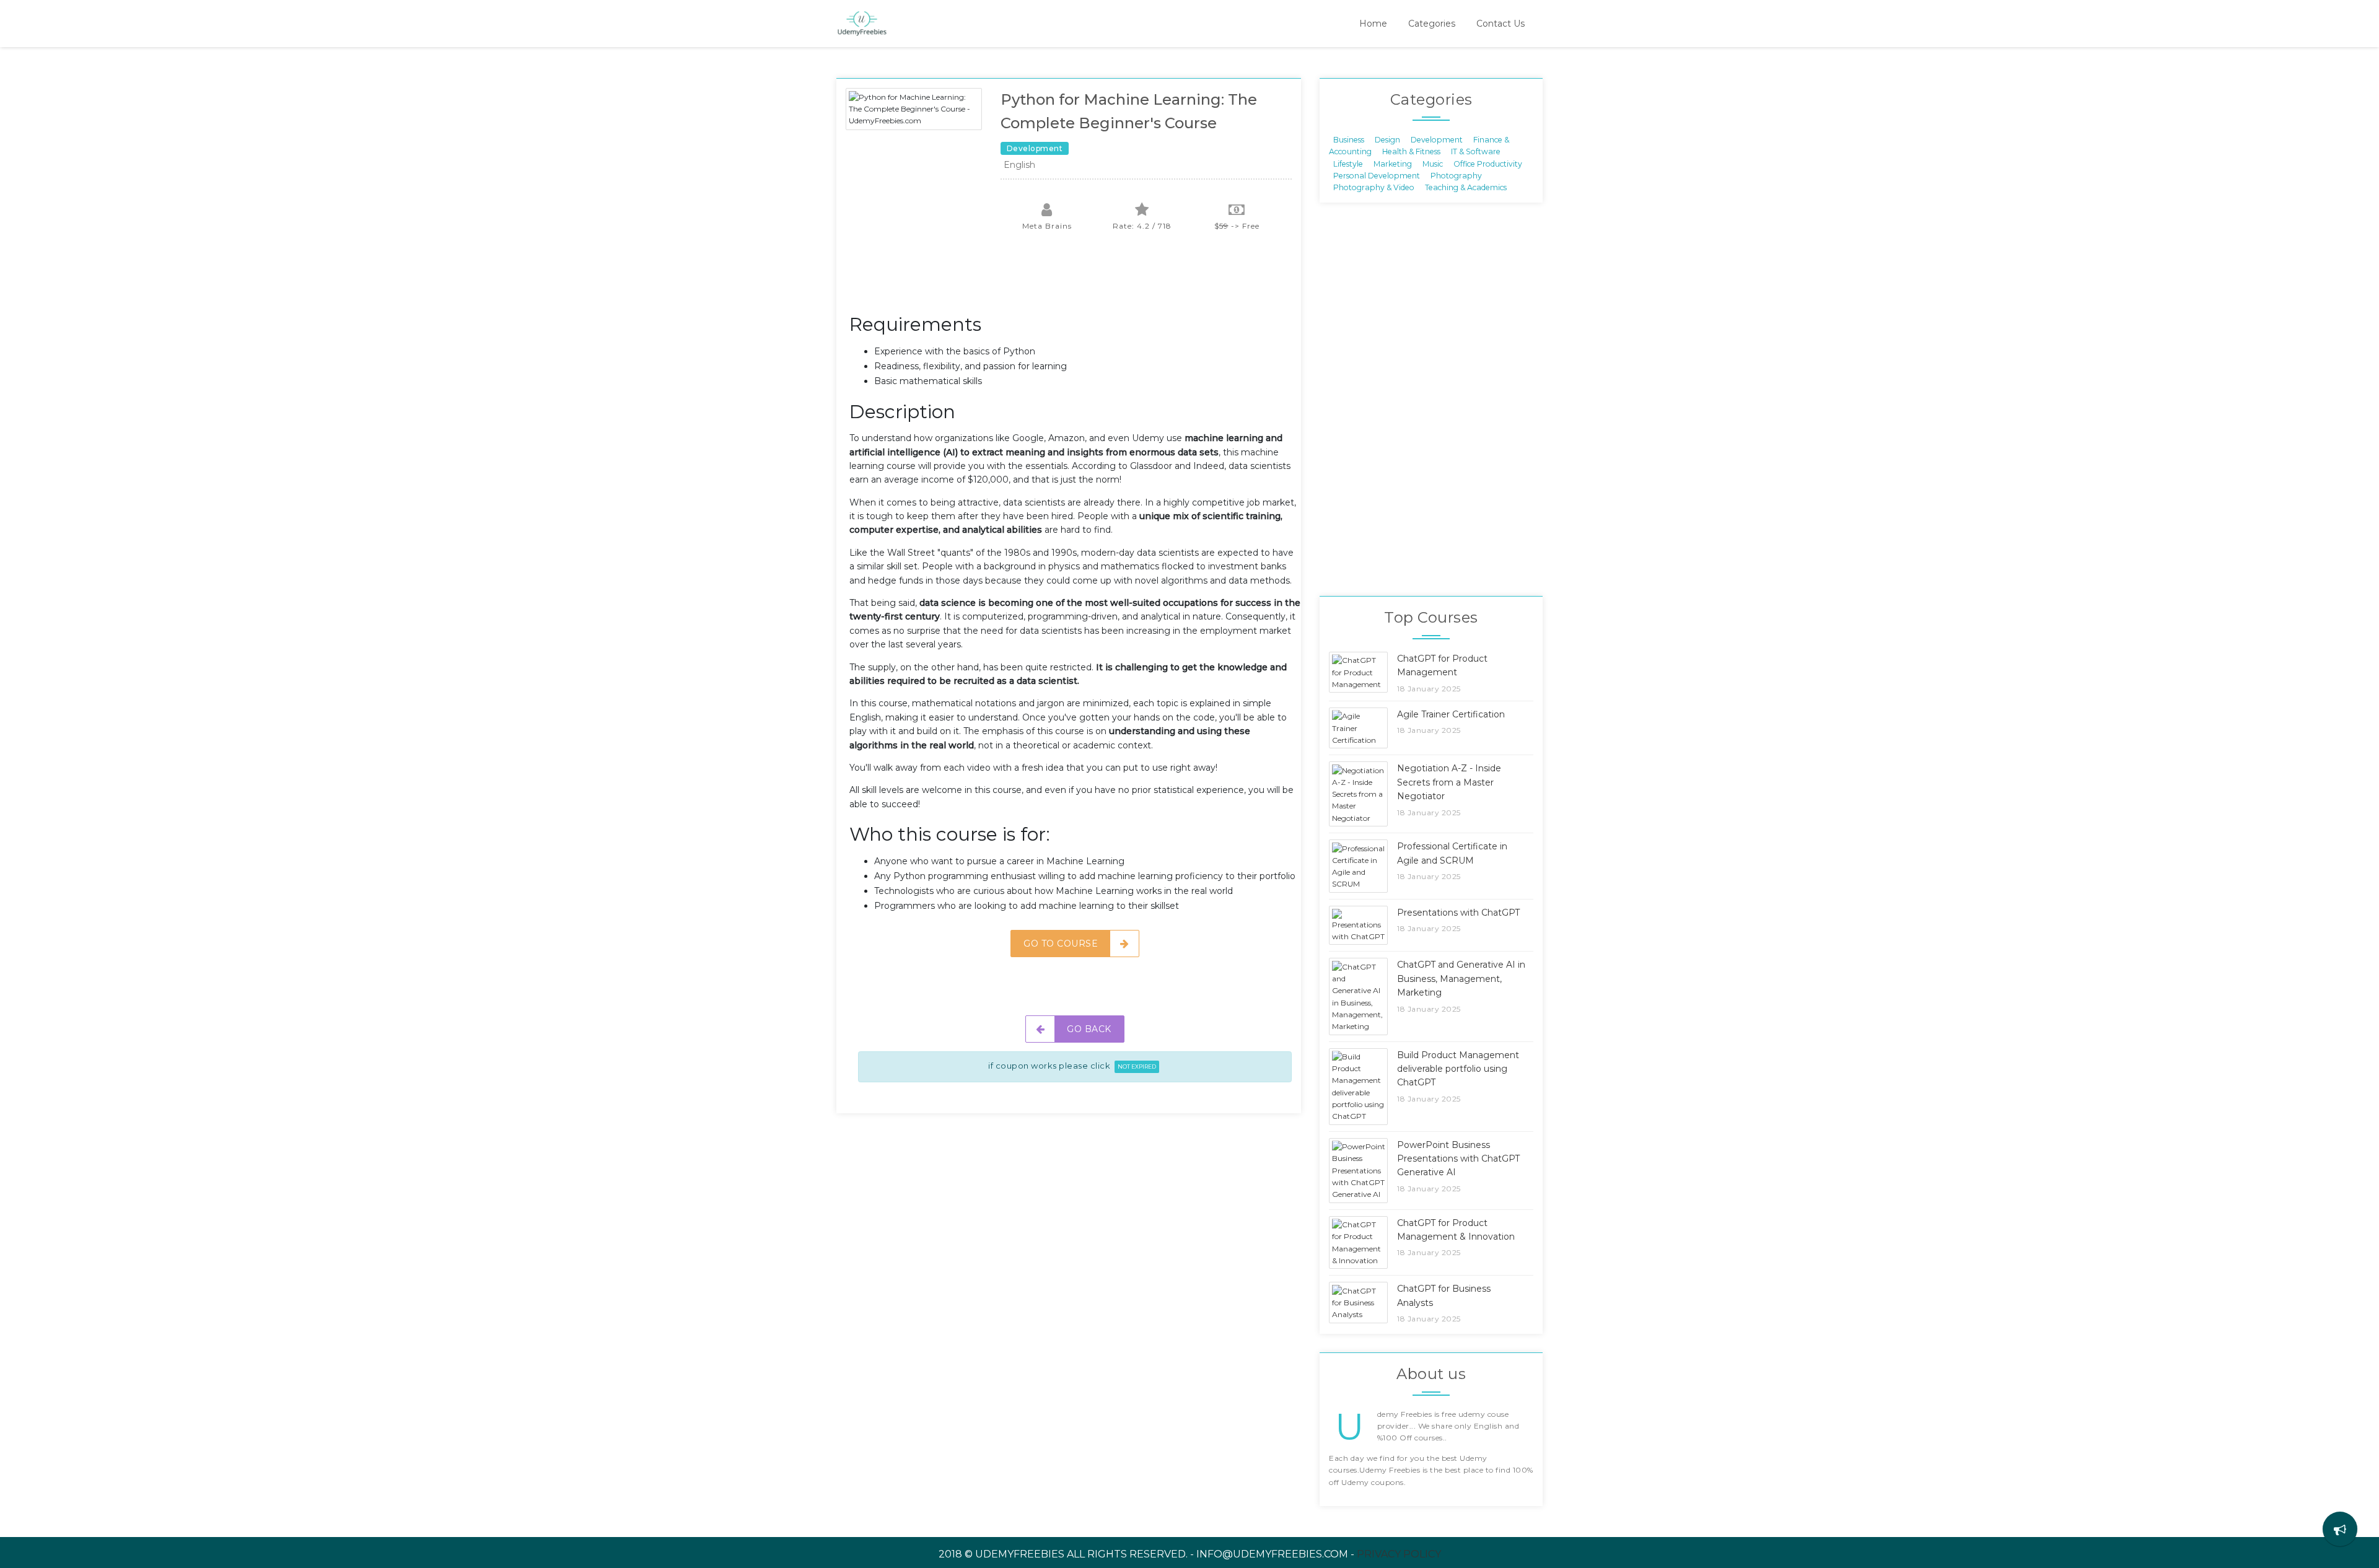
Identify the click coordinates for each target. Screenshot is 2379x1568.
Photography (1456, 176)
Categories (1432, 24)
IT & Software (1476, 151)
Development (1437, 139)
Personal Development (1377, 176)
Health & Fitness (1411, 151)
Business (1349, 139)
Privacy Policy (1399, 1554)
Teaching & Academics (1466, 187)
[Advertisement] (1075, 279)
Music (1433, 163)
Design (1387, 139)
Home (1373, 24)
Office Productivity (1488, 163)
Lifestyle (1348, 163)
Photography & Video (1374, 187)
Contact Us (1501, 24)
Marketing (1393, 163)
